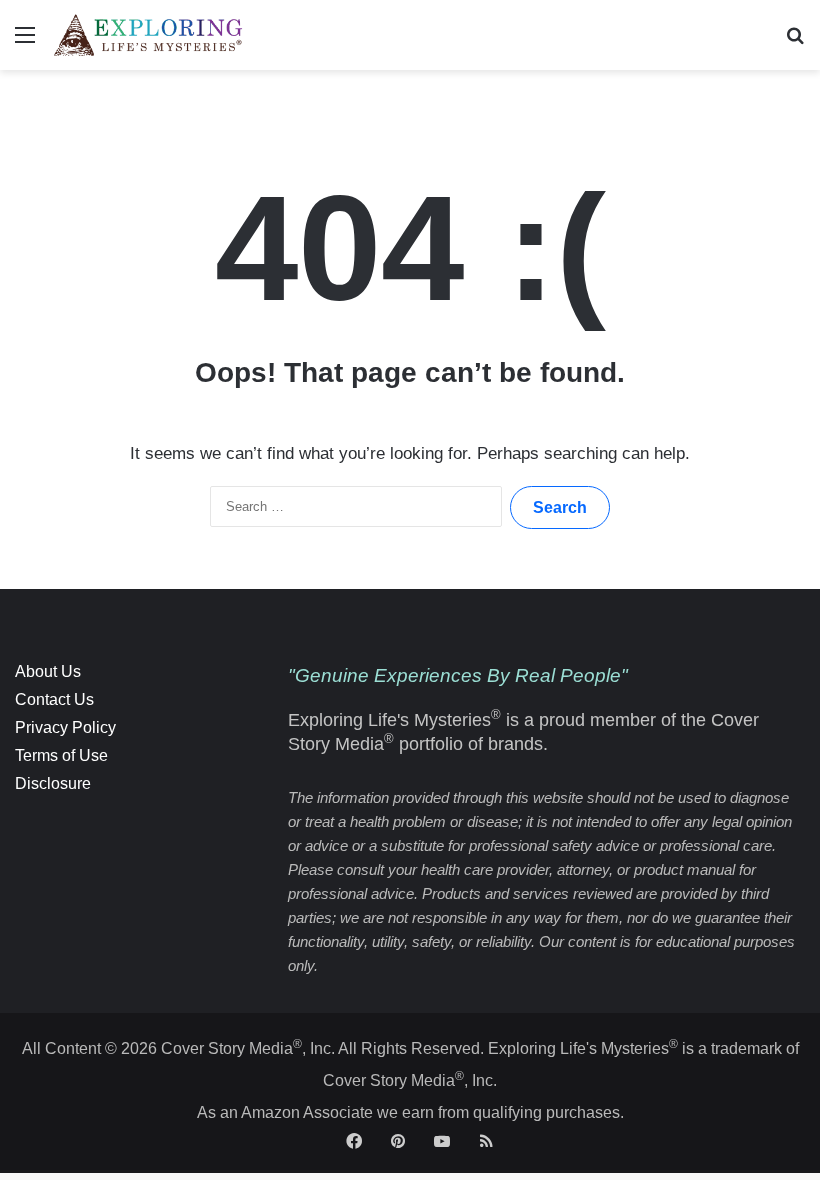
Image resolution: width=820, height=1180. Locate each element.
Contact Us (54, 699)
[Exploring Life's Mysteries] (149, 35)
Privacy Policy (65, 727)
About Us (48, 671)
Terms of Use (61, 755)
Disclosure (53, 783)
